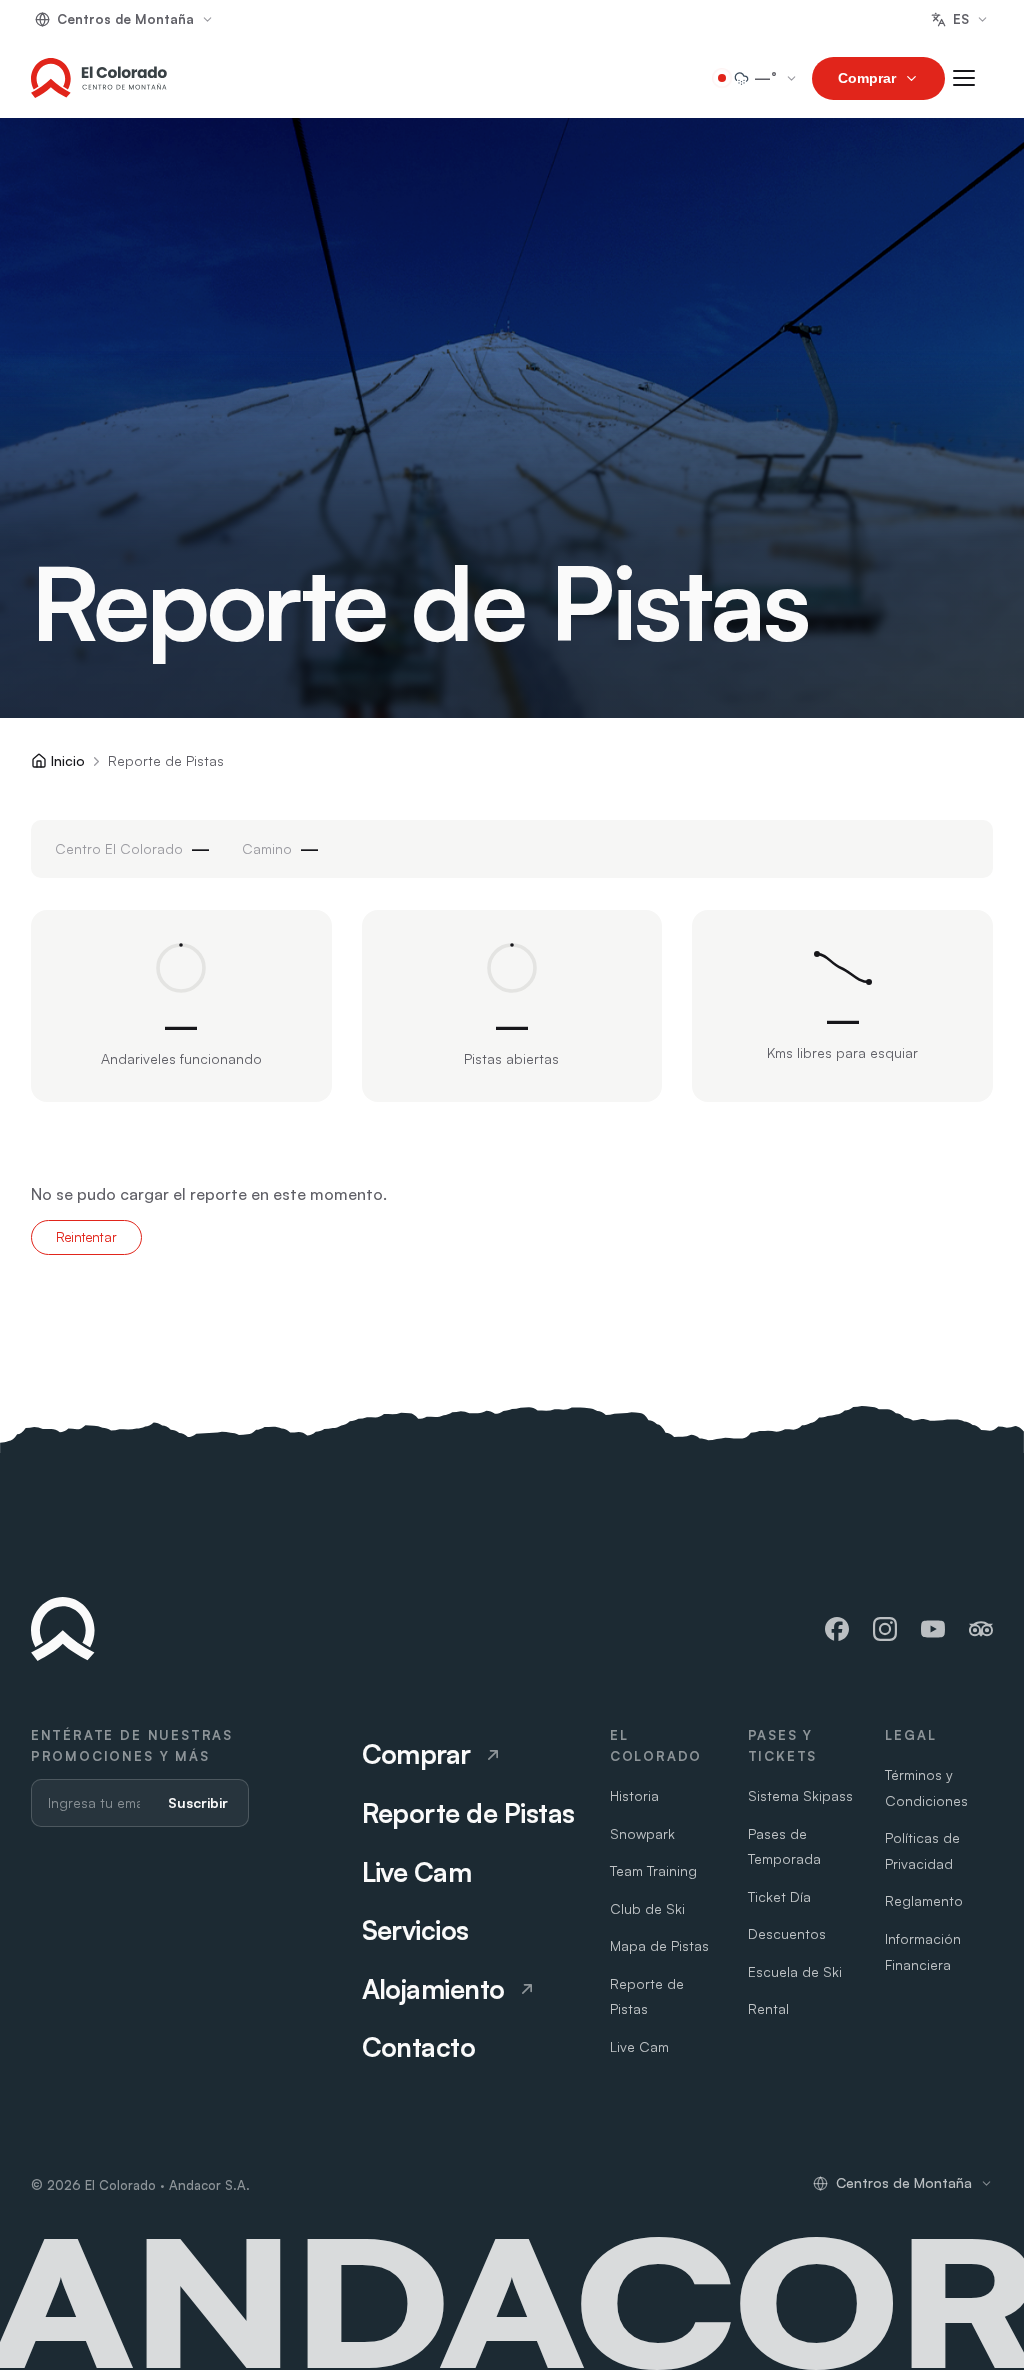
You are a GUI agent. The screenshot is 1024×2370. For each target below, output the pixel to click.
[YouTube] (933, 1629)
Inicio (68, 760)
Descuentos (787, 1933)
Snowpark (642, 1833)
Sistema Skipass (800, 1795)
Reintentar (86, 1237)
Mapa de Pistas (659, 1945)
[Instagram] (885, 1629)
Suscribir (198, 1802)
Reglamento (924, 1900)
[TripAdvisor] (981, 1629)
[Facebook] (837, 1629)
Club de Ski (647, 1908)
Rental (768, 2008)
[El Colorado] (99, 78)
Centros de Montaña (125, 19)
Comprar (867, 78)
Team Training (653, 1870)
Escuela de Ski (795, 1971)
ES (961, 19)
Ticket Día (779, 1896)
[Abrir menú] (973, 78)
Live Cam (639, 2046)
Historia (634, 1795)
